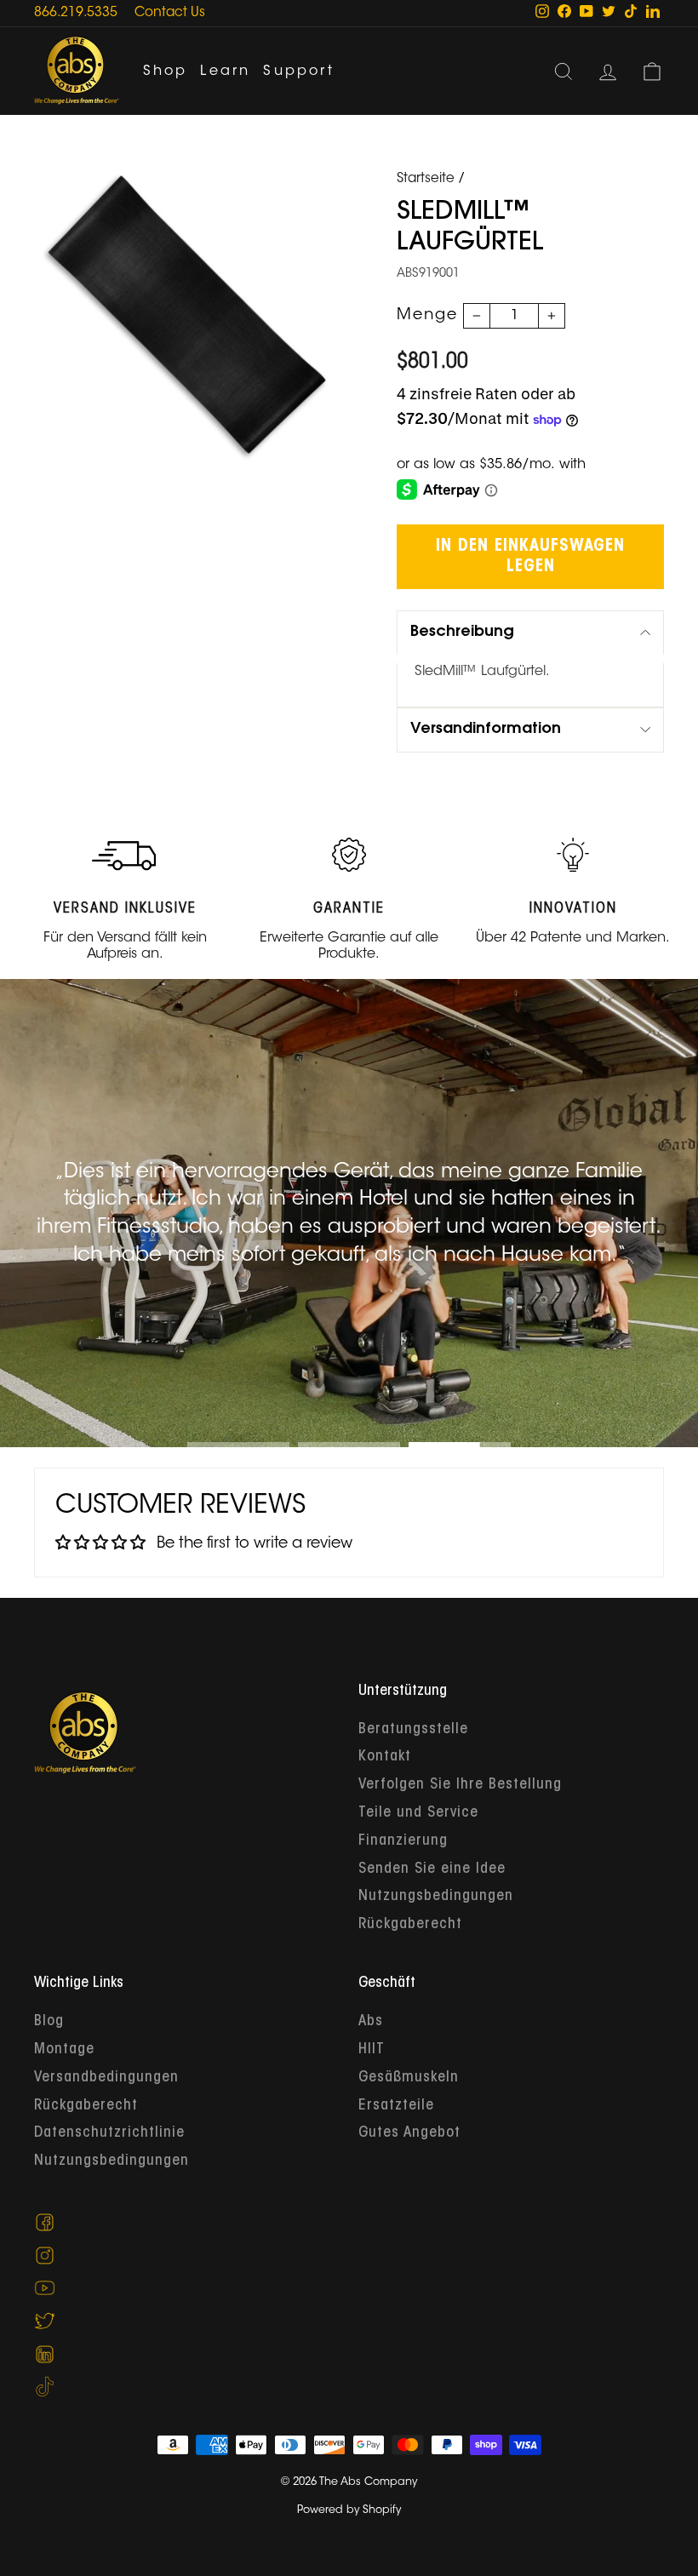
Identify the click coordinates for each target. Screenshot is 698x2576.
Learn (225, 72)
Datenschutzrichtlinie (109, 2133)
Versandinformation (486, 730)
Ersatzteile (396, 2106)
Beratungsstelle (413, 1730)
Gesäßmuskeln (409, 2078)
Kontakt (385, 1757)
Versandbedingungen (106, 2078)
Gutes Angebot (409, 2133)
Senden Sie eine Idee (432, 1869)
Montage (64, 2050)
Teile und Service (418, 1813)
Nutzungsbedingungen (436, 1897)
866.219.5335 (76, 13)
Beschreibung (462, 633)
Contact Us (170, 13)
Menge (427, 316)
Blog (49, 2022)
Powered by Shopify (349, 2510)
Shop (166, 72)
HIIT (372, 2050)
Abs (371, 2022)
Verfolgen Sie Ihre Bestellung (460, 1785)
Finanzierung (403, 1841)
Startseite (426, 179)
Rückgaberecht (410, 1925)
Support (298, 72)
